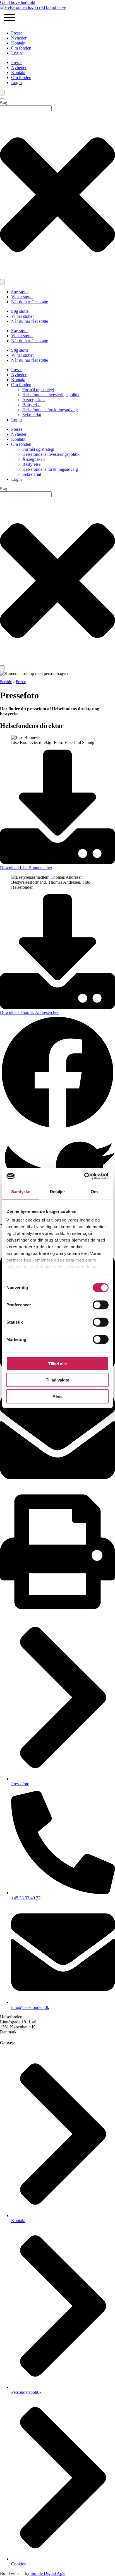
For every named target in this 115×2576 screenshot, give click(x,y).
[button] (57, 1073)
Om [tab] (94, 1191)
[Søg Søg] (2, 282)
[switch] (101, 1305)
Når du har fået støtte (30, 302)
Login (16, 53)
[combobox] (26, 108)
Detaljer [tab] (58, 1191)
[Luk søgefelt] (2, 99)
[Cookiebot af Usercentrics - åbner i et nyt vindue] (84, 1176)
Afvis (57, 1396)
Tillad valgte (57, 1380)
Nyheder (19, 38)
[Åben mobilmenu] (10, 18)
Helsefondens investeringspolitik (51, 395)
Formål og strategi (38, 390)
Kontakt (18, 43)
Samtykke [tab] (21, 1191)
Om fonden (21, 48)
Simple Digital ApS (48, 2573)
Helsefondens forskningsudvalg (50, 410)
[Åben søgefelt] (2, 93)
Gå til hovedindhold (18, 2)
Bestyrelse (31, 405)
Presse (17, 33)
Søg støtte (20, 292)
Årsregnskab (33, 400)
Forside (6, 682)
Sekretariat (32, 415)
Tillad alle (57, 1364)
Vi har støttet (22, 297)
